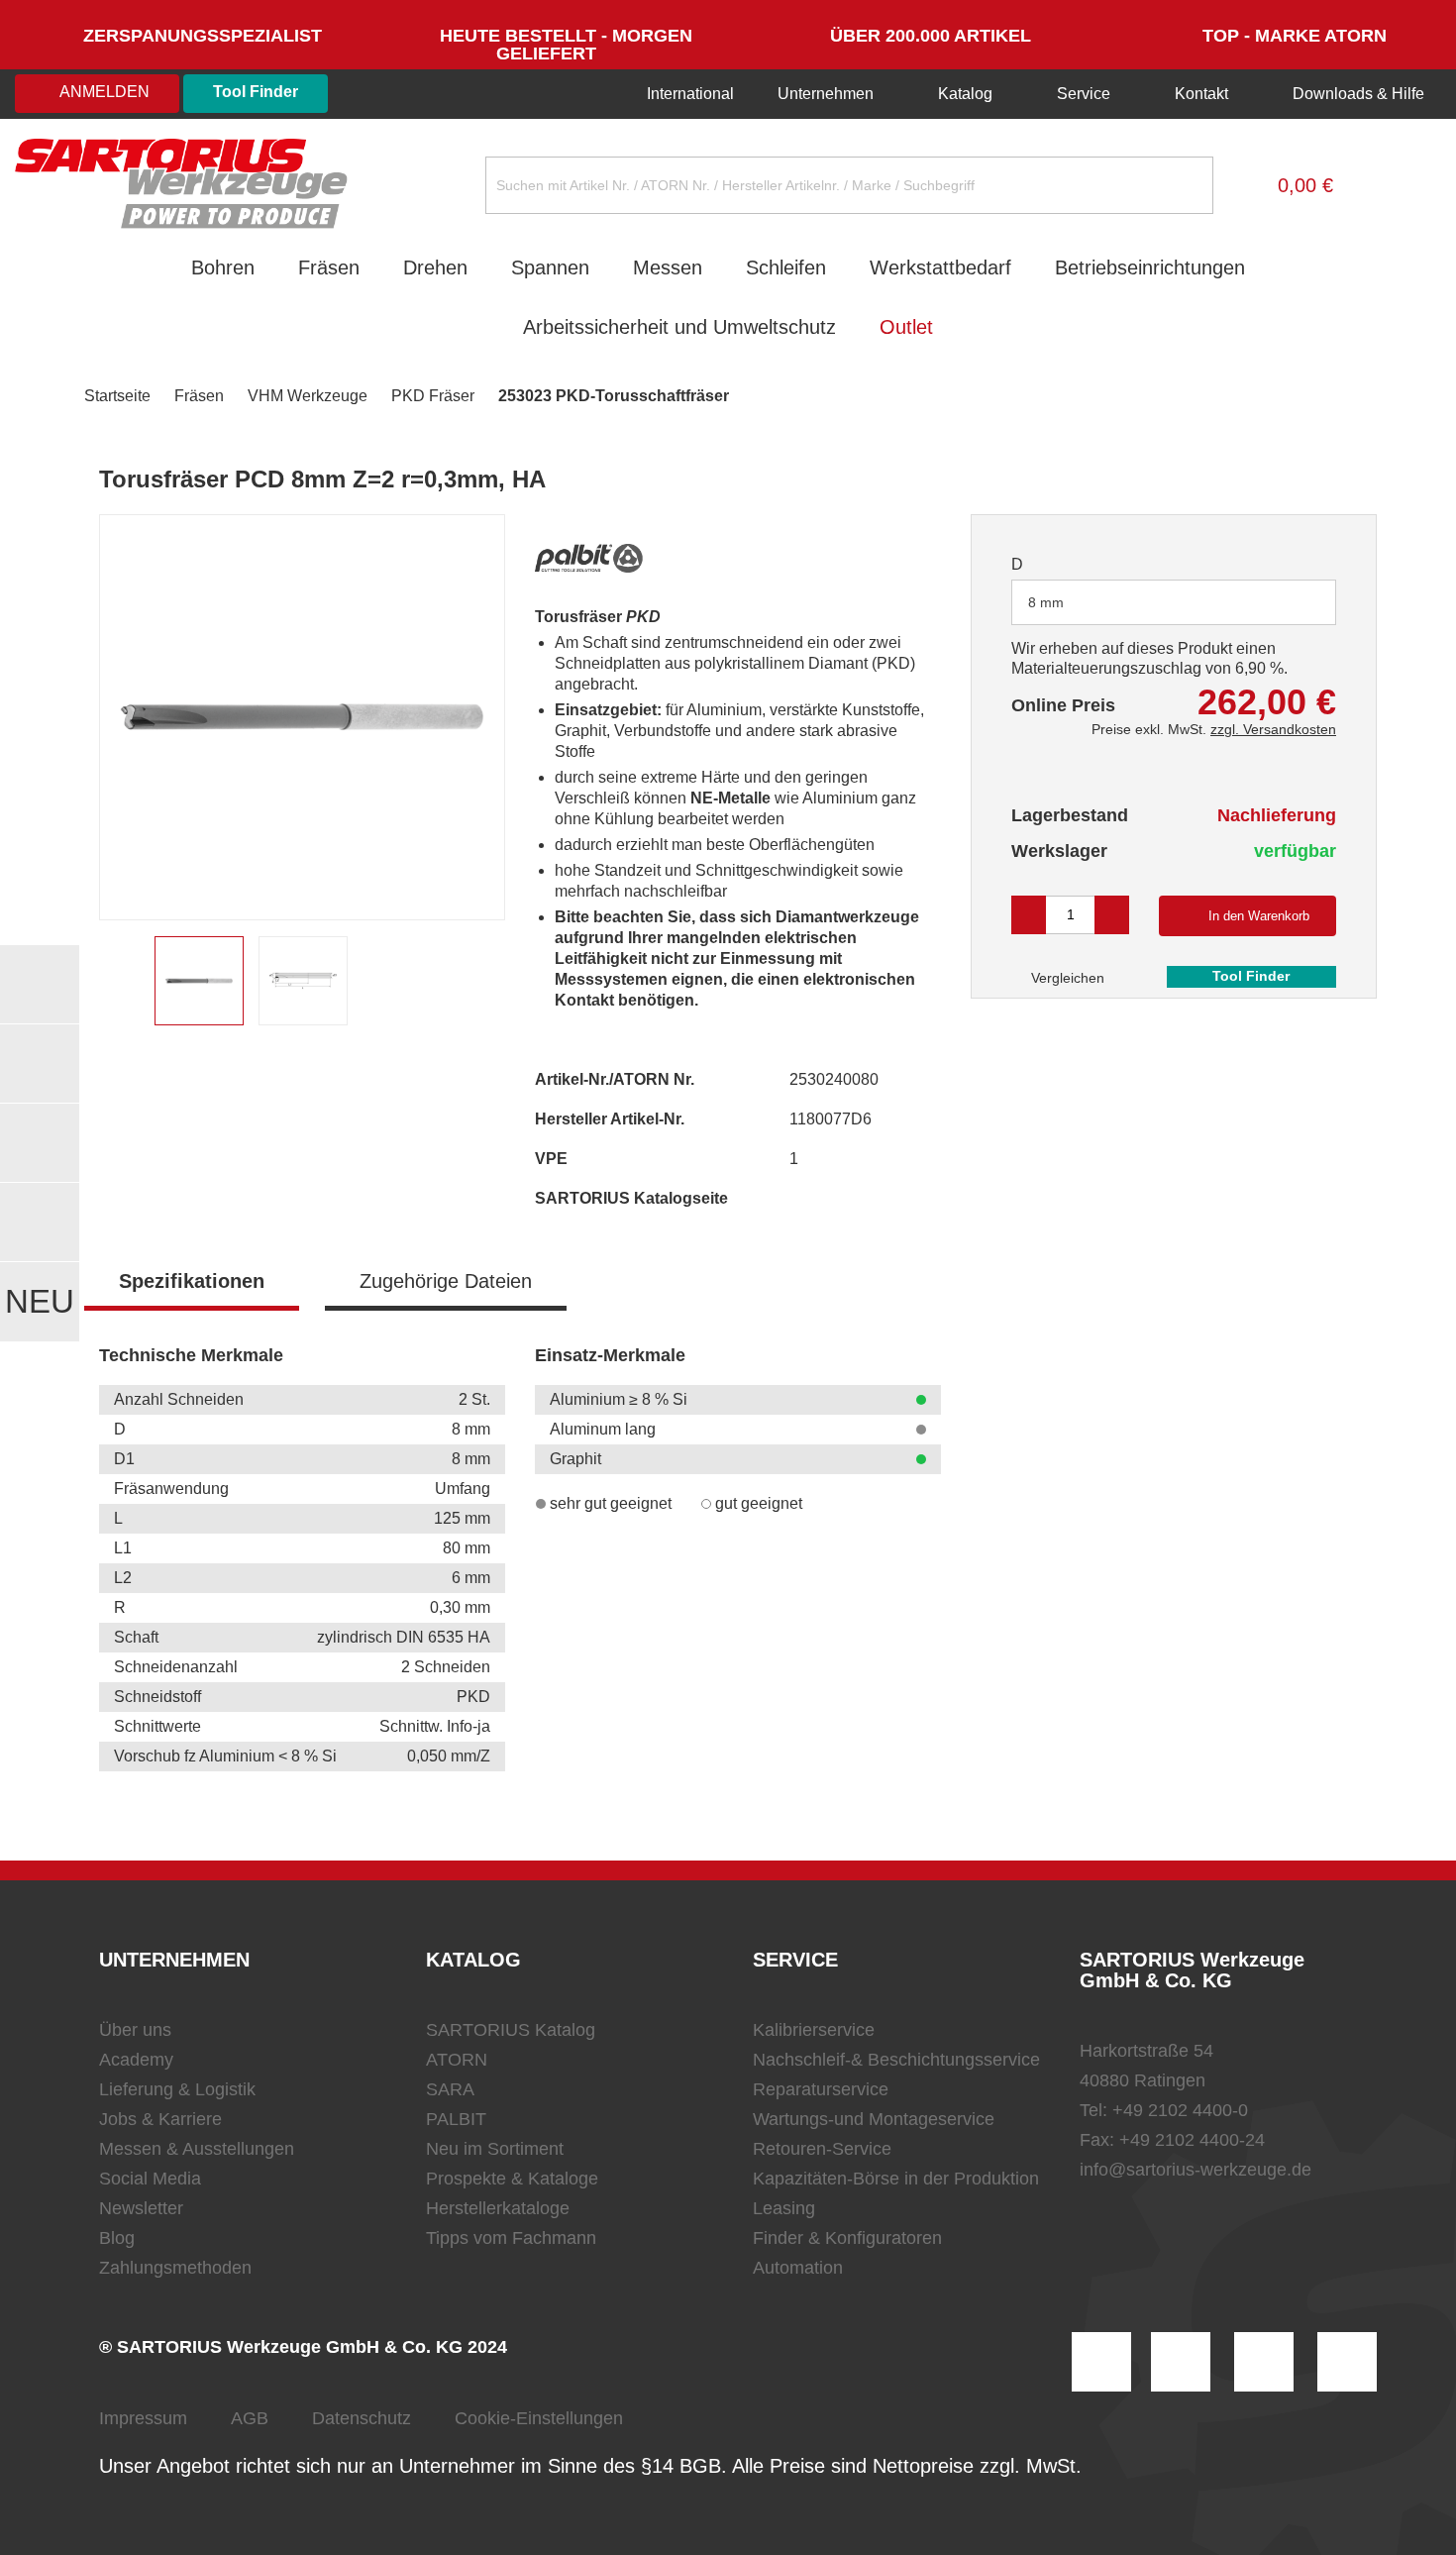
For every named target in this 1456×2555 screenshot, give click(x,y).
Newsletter (141, 2208)
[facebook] (1264, 2362)
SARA (450, 2089)
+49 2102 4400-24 (1192, 2140)
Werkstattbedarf (940, 267)
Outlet (906, 327)
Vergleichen (1066, 978)
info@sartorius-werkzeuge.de (1196, 2170)
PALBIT (456, 2119)
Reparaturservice (821, 2089)
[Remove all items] (1297, 601)
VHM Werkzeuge (308, 396)
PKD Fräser (433, 396)
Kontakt (1201, 94)
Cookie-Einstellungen (539, 2418)
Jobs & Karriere (160, 2119)
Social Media (150, 2179)
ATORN (457, 2060)
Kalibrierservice (814, 2030)
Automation (798, 2268)
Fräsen (329, 267)
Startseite (117, 396)
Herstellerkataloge (498, 2208)
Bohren (223, 267)
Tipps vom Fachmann (511, 2238)
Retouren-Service (822, 2149)
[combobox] (1174, 602)
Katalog (965, 94)
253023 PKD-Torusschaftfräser (614, 396)
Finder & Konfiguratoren (847, 2238)
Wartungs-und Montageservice (874, 2119)
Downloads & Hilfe (1356, 94)
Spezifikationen (192, 1281)
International (688, 94)
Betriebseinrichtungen (1150, 267)
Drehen (435, 267)
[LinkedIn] (1181, 2362)
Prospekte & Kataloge (512, 2179)
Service (1084, 94)
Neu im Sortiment (495, 2149)
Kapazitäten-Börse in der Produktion (896, 2179)
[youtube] (1347, 2362)
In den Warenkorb (1259, 916)
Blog (117, 2238)
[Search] (1183, 185)
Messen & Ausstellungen (197, 2149)
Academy (136, 2060)
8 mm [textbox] (1046, 602)
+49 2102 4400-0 (1180, 2110)
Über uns (135, 2030)
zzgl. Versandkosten (1273, 729)
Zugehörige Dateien (446, 1281)
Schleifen (786, 267)
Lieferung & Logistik (177, 2089)
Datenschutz (362, 2418)
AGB (250, 2418)
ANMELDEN (103, 92)
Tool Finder (256, 92)
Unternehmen (826, 94)
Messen (668, 267)
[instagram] (1101, 2362)
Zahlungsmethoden (175, 2268)
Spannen (550, 267)
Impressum (143, 2418)
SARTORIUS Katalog (511, 2030)
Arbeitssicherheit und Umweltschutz (679, 327)
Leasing (784, 2208)
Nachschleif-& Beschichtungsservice (896, 2060)
